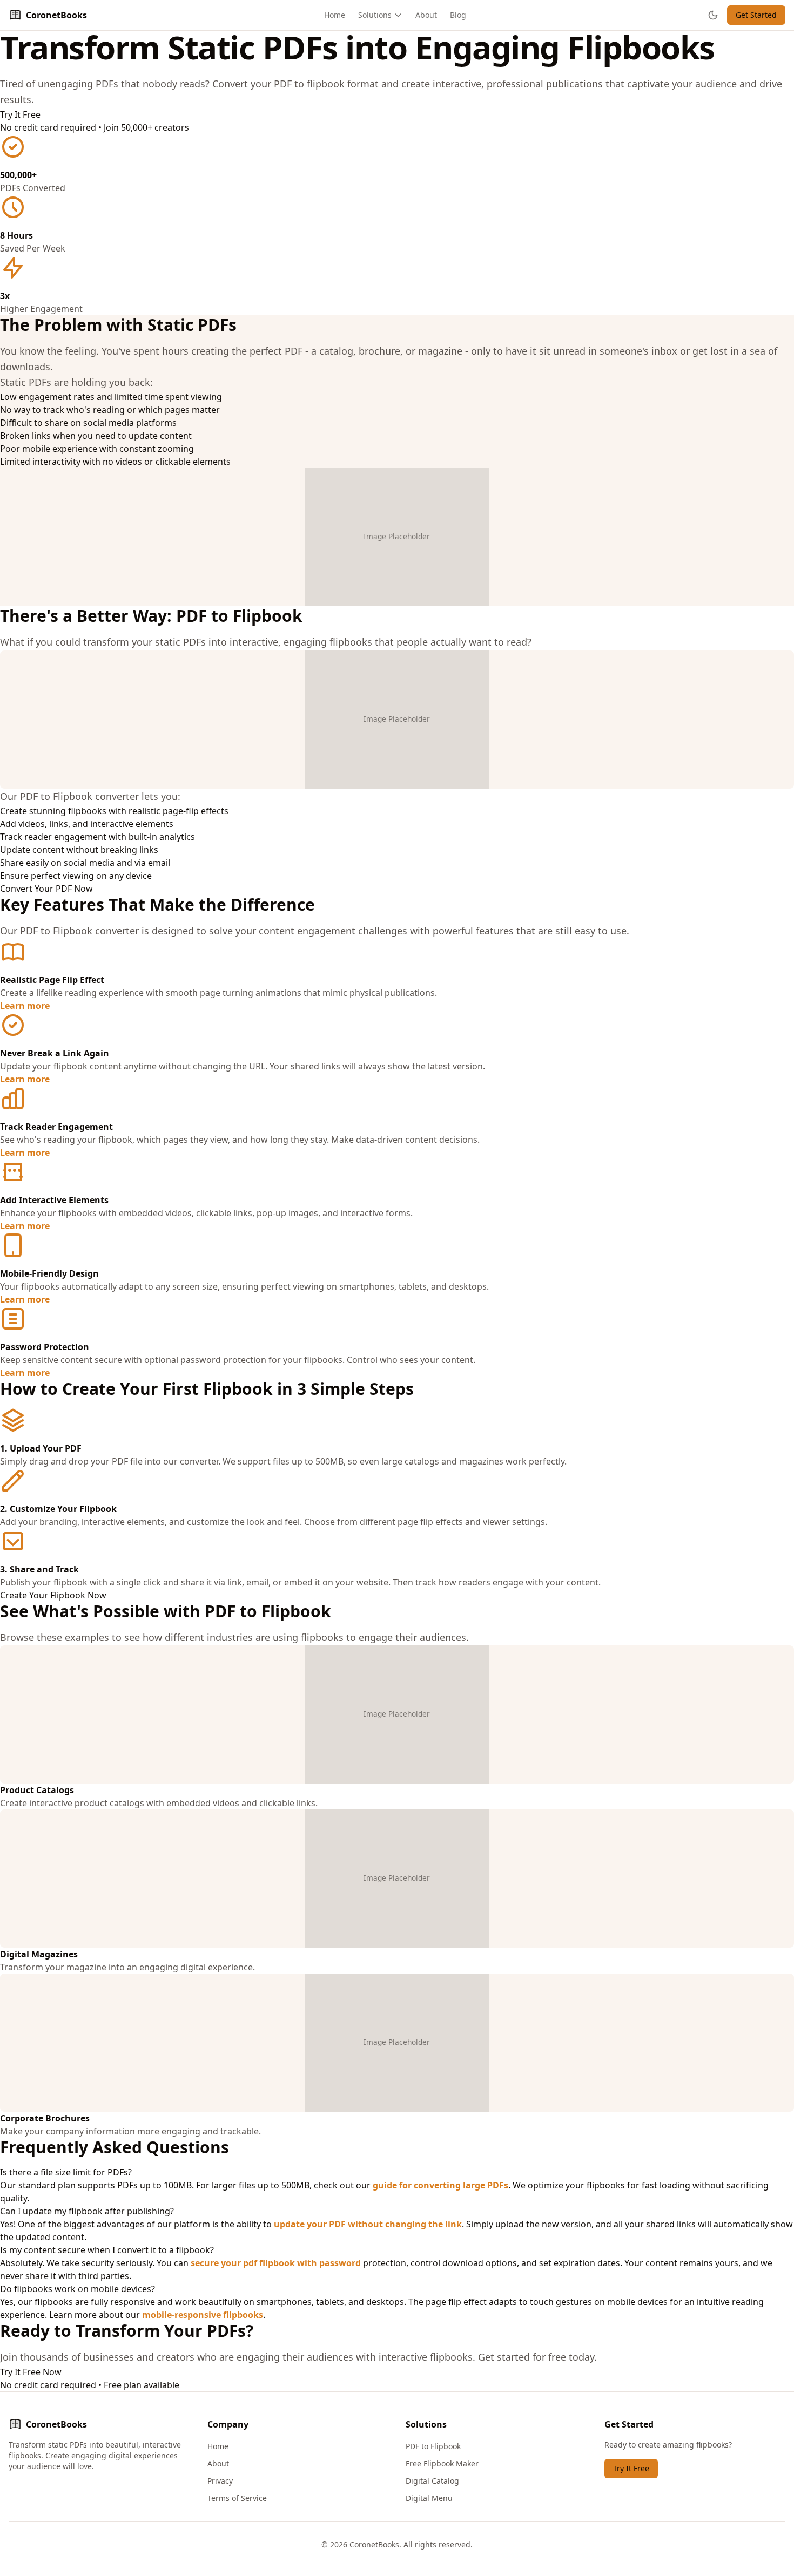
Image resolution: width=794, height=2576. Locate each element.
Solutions (375, 15)
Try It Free (20, 114)
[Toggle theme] (713, 15)
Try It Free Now (31, 2372)
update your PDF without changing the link (368, 2224)
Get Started (756, 15)
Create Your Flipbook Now (53, 1595)
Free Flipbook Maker (442, 2463)
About (426, 15)
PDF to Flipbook (433, 2446)
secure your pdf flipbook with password (276, 2263)
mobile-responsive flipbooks (203, 2315)
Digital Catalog (432, 2481)
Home (335, 15)
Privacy (220, 2481)
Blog (458, 15)
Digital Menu (429, 2498)
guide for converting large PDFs (440, 2185)
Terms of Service (237, 2498)
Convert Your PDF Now (46, 889)
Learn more (25, 1006)
